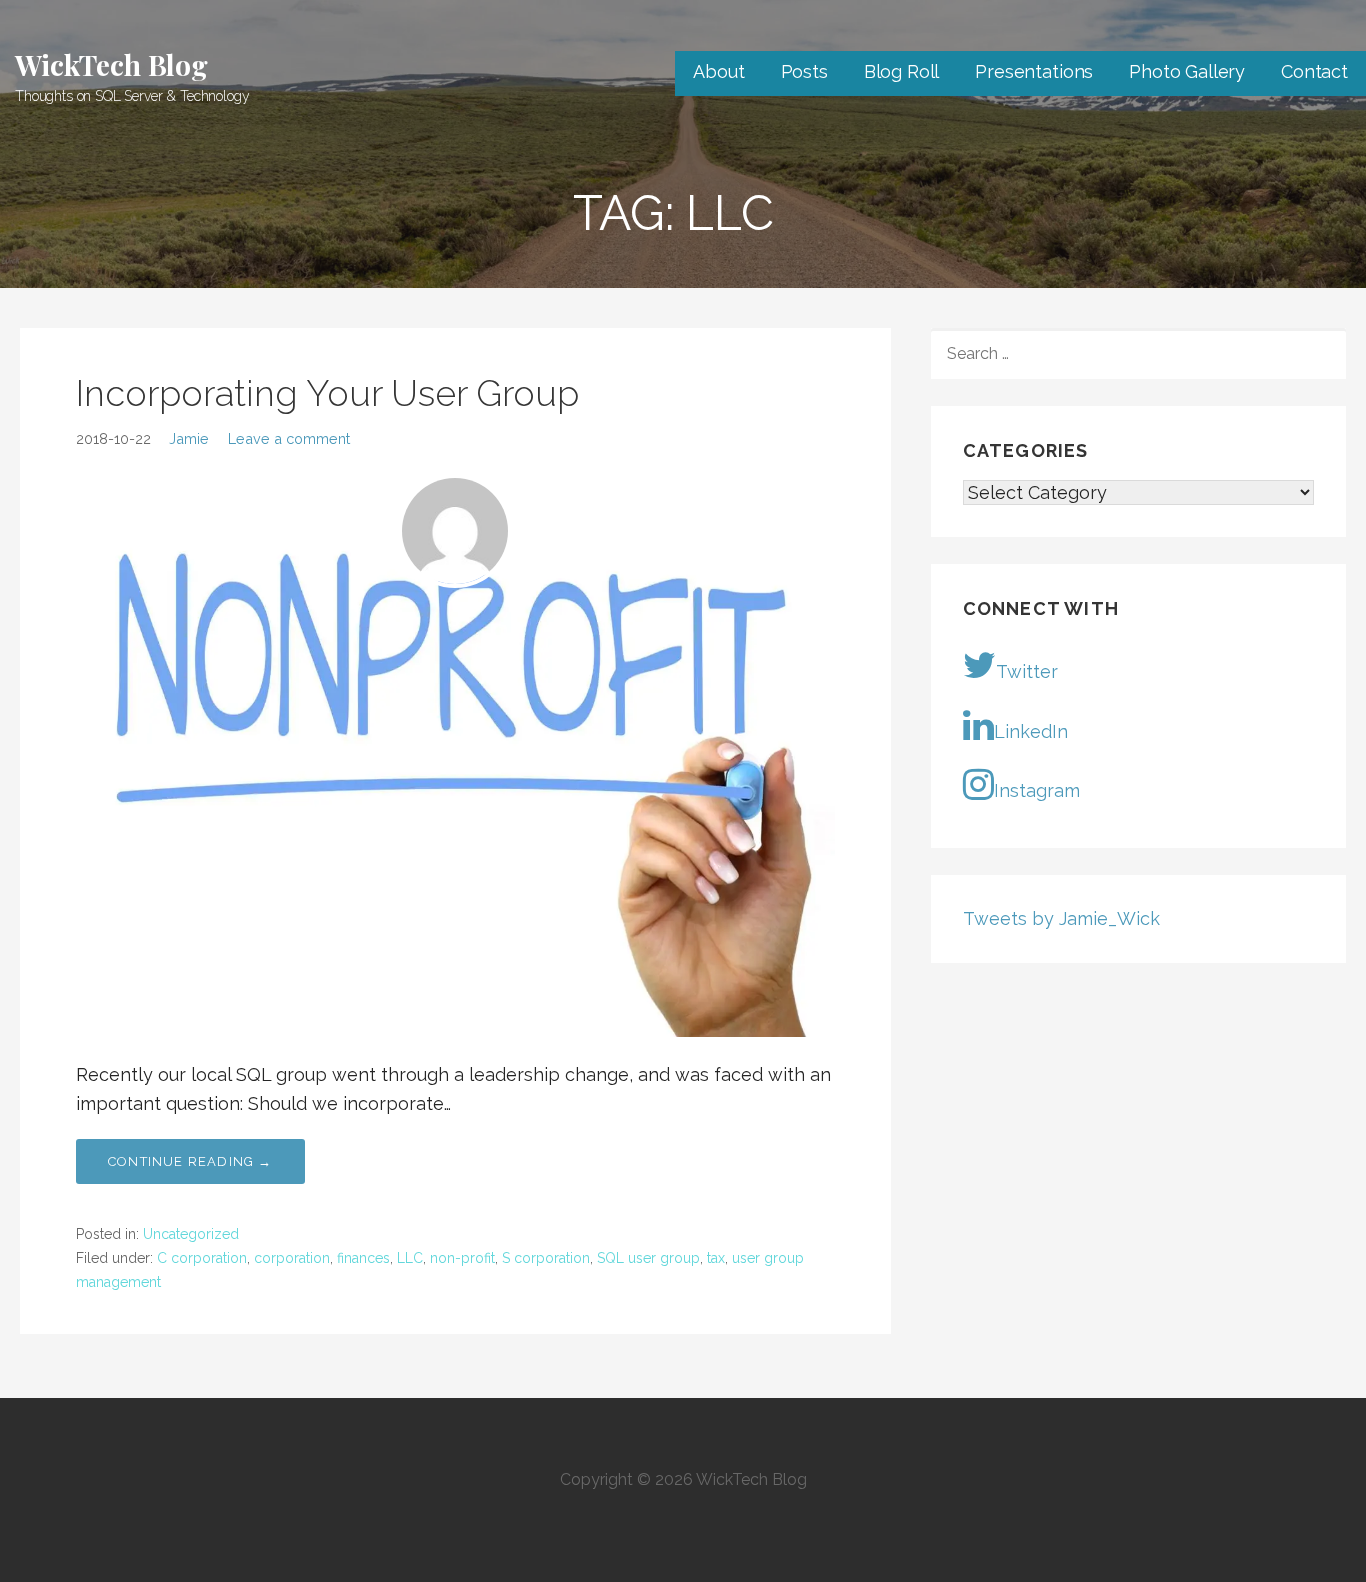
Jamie (189, 438)
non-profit (462, 1258)
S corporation (546, 1258)
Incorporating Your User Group (327, 393)
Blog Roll (902, 71)
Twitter (1027, 671)
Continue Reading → (190, 1161)
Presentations (1034, 71)
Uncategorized (191, 1234)
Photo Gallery (1187, 71)
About (718, 71)
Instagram (1037, 790)
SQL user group (648, 1258)
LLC (410, 1258)
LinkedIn (1031, 731)
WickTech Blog (111, 64)
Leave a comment (289, 438)
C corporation (202, 1258)
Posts (804, 71)
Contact (1314, 71)
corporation (292, 1258)
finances (363, 1258)
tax (716, 1258)
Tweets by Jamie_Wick (1061, 918)
